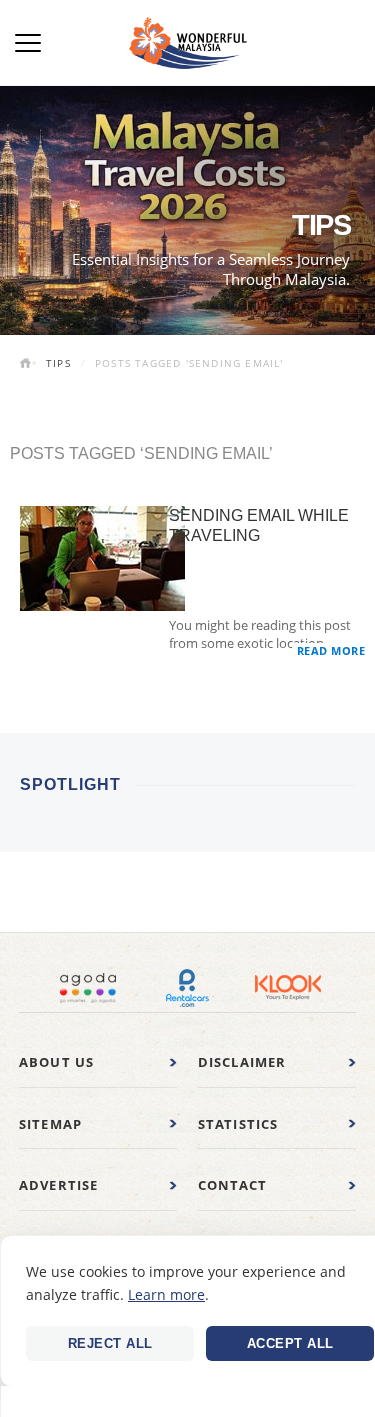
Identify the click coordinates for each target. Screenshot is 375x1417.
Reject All (110, 1343)
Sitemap (50, 1124)
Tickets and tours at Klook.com (288, 988)
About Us (57, 1062)
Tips (58, 363)
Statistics (238, 1124)
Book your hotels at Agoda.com (88, 988)
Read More (331, 650)
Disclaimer (242, 1062)
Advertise (59, 1185)
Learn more (166, 1294)
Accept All (290, 1343)
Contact (232, 1185)
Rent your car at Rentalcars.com (188, 988)
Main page (28, 365)
